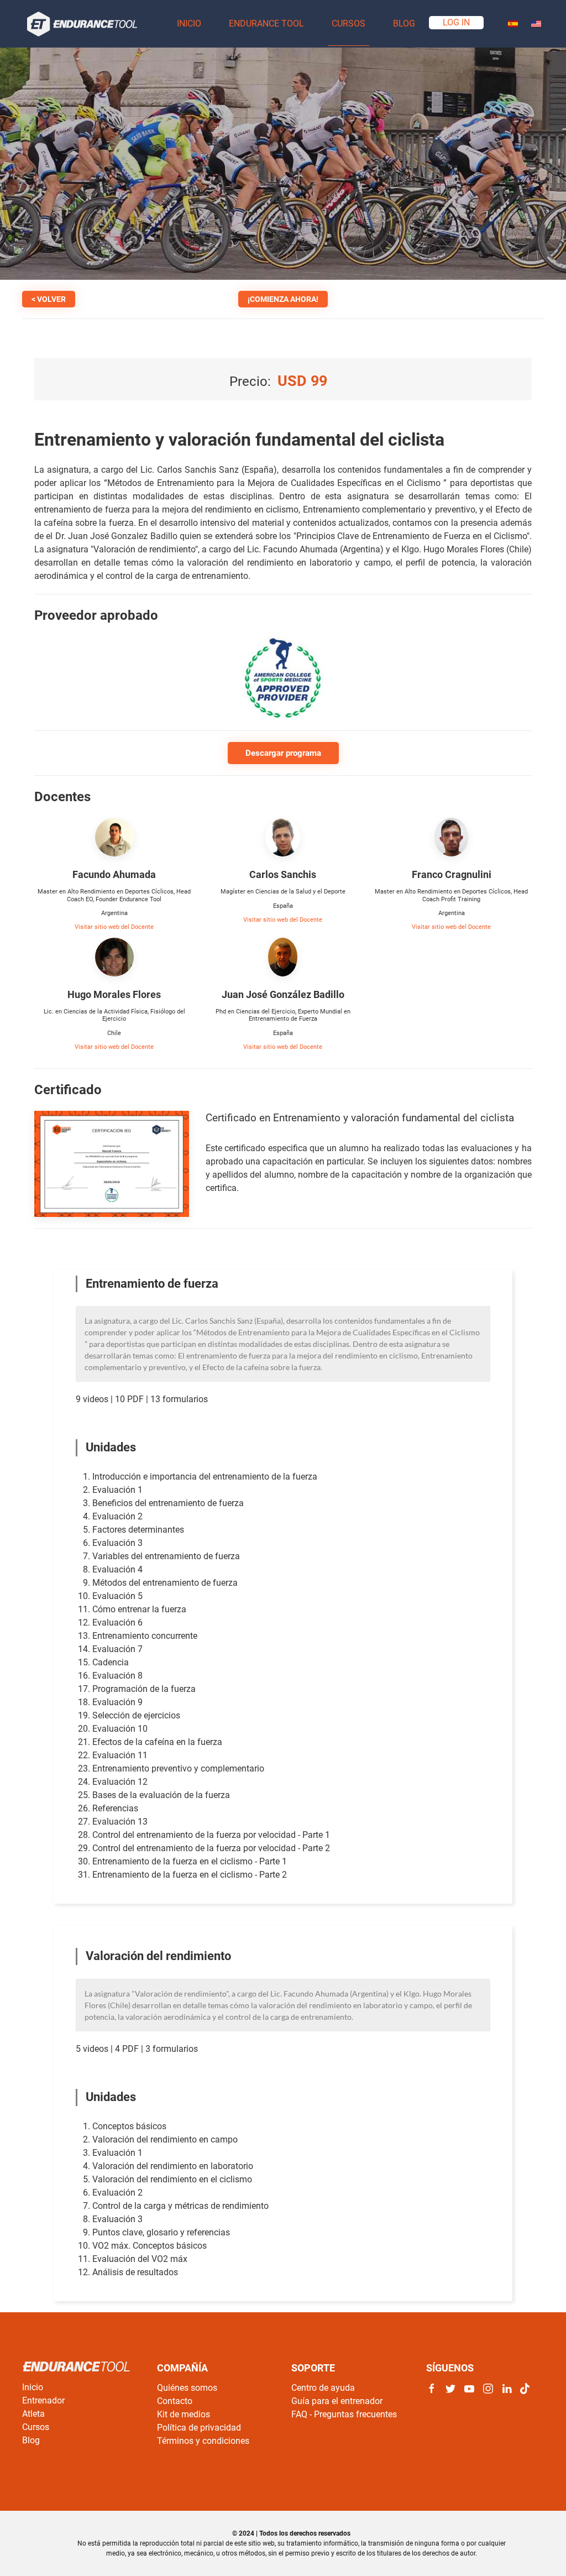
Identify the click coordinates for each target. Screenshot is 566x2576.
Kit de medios (184, 2414)
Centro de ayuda (323, 2388)
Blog (31, 2440)
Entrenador (43, 2400)
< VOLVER (49, 299)
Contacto (175, 2401)
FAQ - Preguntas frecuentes (344, 2414)
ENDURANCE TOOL (266, 23)
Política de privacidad (199, 2428)
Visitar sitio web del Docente (114, 927)
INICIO (189, 23)
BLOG (404, 23)
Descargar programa (283, 753)
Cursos (36, 2427)
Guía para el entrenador (337, 2401)
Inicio (33, 2387)
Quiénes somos (187, 2388)
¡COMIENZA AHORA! (283, 299)
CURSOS (348, 23)
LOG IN (456, 22)
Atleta (33, 2414)
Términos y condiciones (203, 2441)
